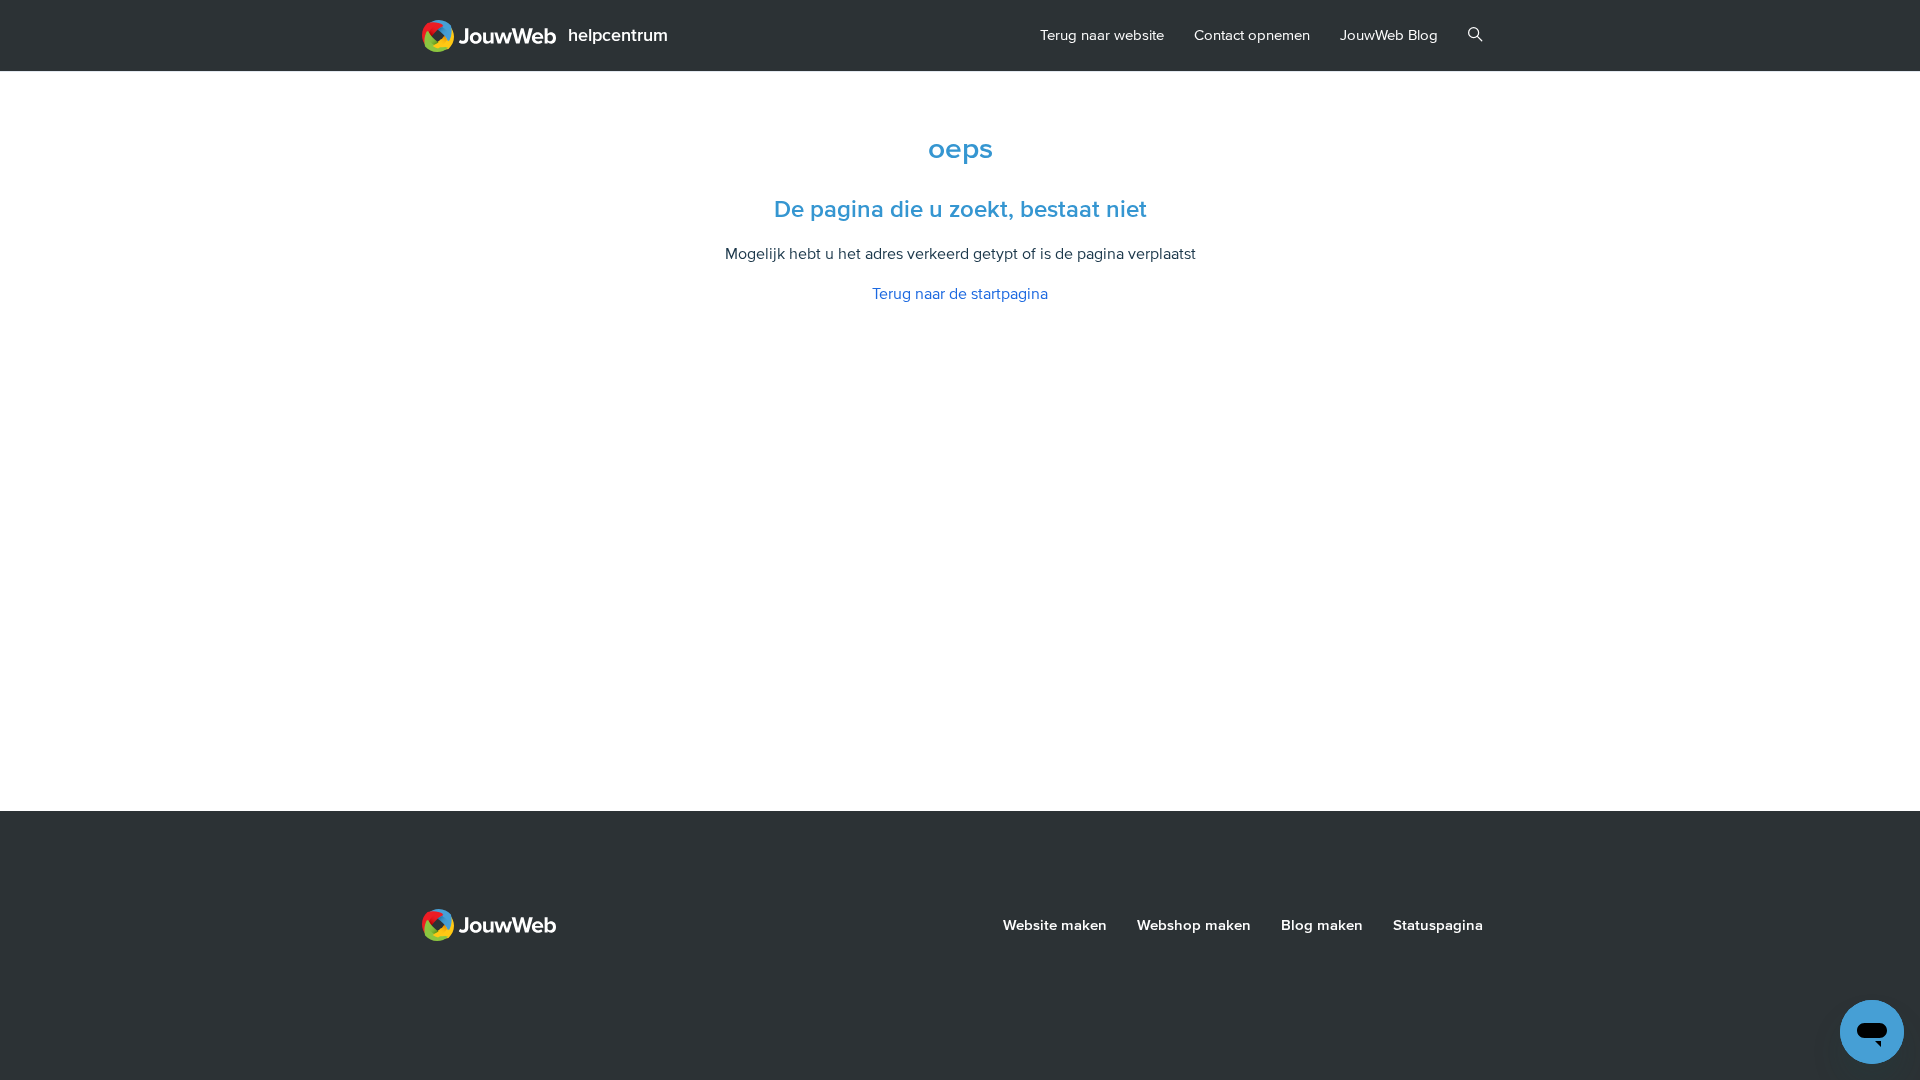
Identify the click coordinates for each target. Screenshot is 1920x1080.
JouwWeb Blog (1389, 35)
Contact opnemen (1252, 35)
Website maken (1055, 925)
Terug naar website (1102, 35)
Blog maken (1322, 925)
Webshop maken (1194, 925)
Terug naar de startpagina (960, 294)
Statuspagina (1438, 925)
